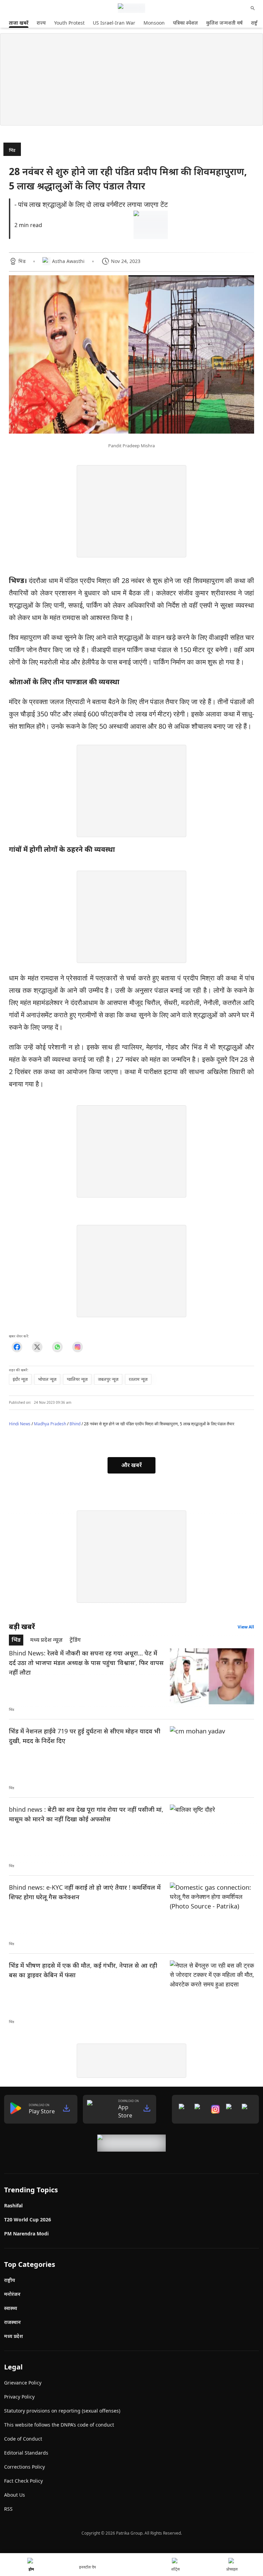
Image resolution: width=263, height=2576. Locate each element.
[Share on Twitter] (37, 1347)
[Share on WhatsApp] (57, 1347)
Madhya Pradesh (50, 1424)
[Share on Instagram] (78, 1347)
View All (246, 1627)
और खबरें (131, 1465)
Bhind (75, 1424)
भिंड (12, 150)
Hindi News (20, 1424)
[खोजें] (253, 8)
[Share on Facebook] (17, 1347)
